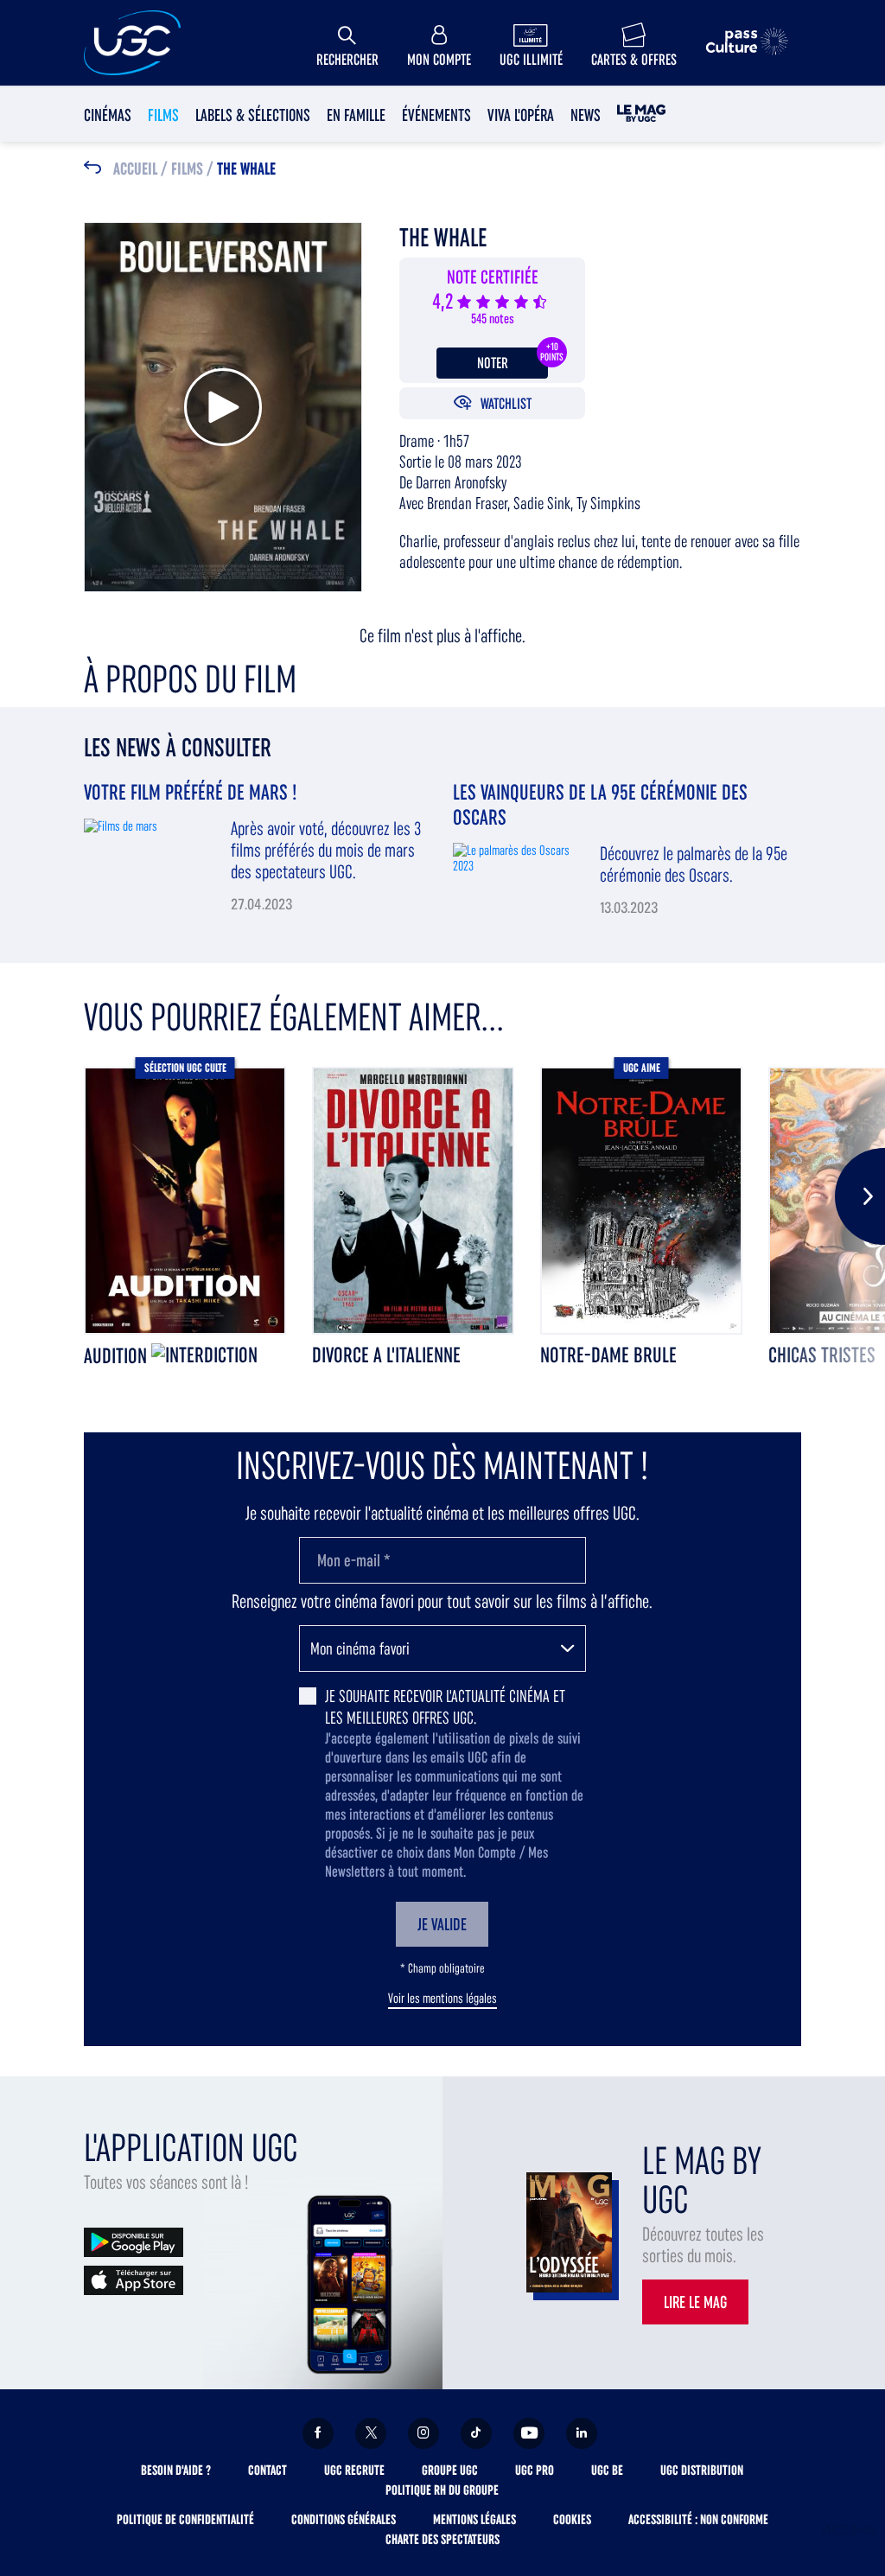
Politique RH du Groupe (442, 2490)
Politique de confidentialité (185, 2519)
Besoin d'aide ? (176, 2470)
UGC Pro (535, 2470)
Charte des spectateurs (442, 2539)
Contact (267, 2470)
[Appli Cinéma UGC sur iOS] (134, 2279)
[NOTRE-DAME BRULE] (641, 1201)
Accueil (135, 169)
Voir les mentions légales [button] (442, 1999)
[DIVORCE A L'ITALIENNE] (413, 1201)
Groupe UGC (450, 2470)
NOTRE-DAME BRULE (608, 1355)
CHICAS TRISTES (822, 1355)
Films (163, 115)
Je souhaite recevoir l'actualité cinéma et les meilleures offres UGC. (445, 1707)
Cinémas (108, 115)
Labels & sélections (253, 115)
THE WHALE (246, 169)
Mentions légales (474, 2519)
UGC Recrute (354, 2470)
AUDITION (118, 1356)
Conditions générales (344, 2519)
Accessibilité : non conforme (698, 2519)
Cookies (572, 2519)
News (586, 115)
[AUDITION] (185, 1201)
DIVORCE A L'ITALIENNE (386, 1355)
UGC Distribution (702, 2470)
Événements (436, 115)
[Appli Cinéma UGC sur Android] (134, 2241)
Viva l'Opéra (521, 115)
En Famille (356, 115)
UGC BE (607, 2470)
